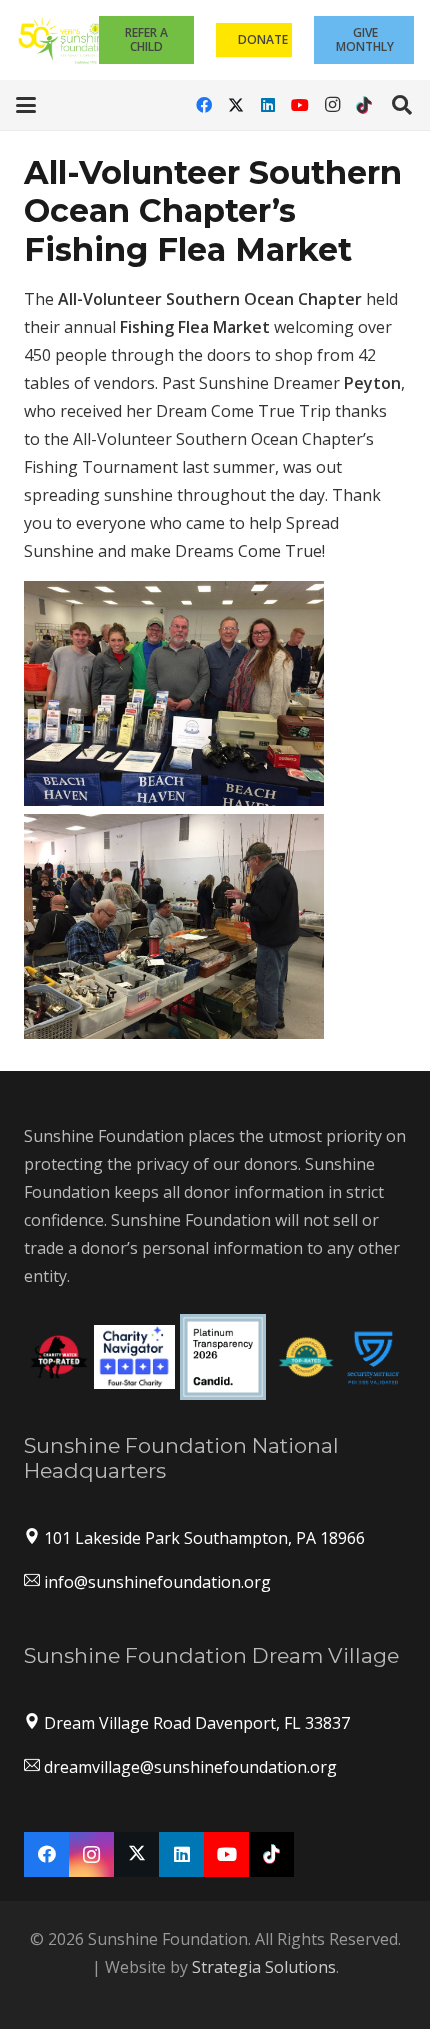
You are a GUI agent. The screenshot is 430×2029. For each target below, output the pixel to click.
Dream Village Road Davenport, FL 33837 (197, 1723)
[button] (26, 105)
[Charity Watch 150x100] (59, 1357)
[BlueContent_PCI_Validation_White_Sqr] (373, 1356)
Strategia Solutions (264, 1967)
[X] (236, 105)
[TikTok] (364, 105)
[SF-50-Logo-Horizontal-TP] (65, 40)
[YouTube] (300, 105)
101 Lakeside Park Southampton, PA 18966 (204, 1538)
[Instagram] (332, 105)
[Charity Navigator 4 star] (134, 1357)
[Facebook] (204, 105)
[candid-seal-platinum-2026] (223, 1357)
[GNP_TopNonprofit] (306, 1357)
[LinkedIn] (268, 105)
